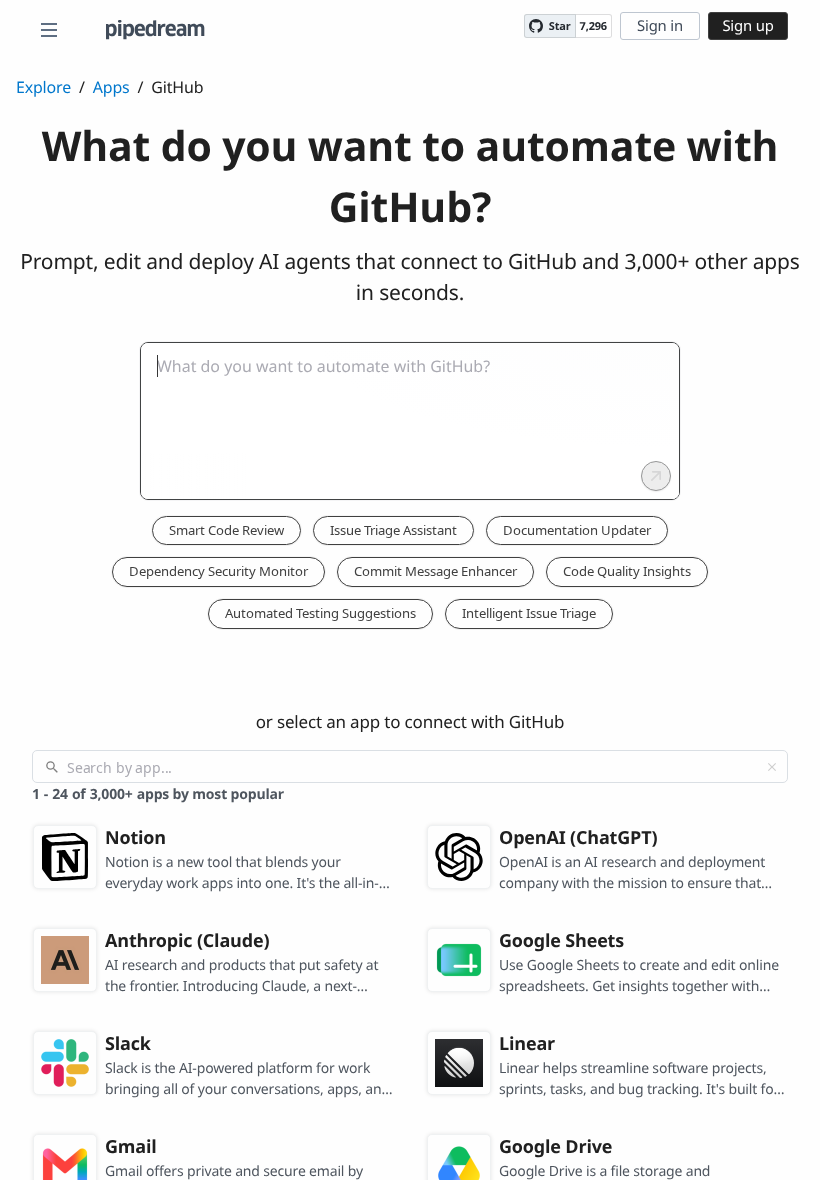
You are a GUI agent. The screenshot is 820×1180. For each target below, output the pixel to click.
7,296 (593, 26)
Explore (43, 87)
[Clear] (772, 767)
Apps (111, 87)
